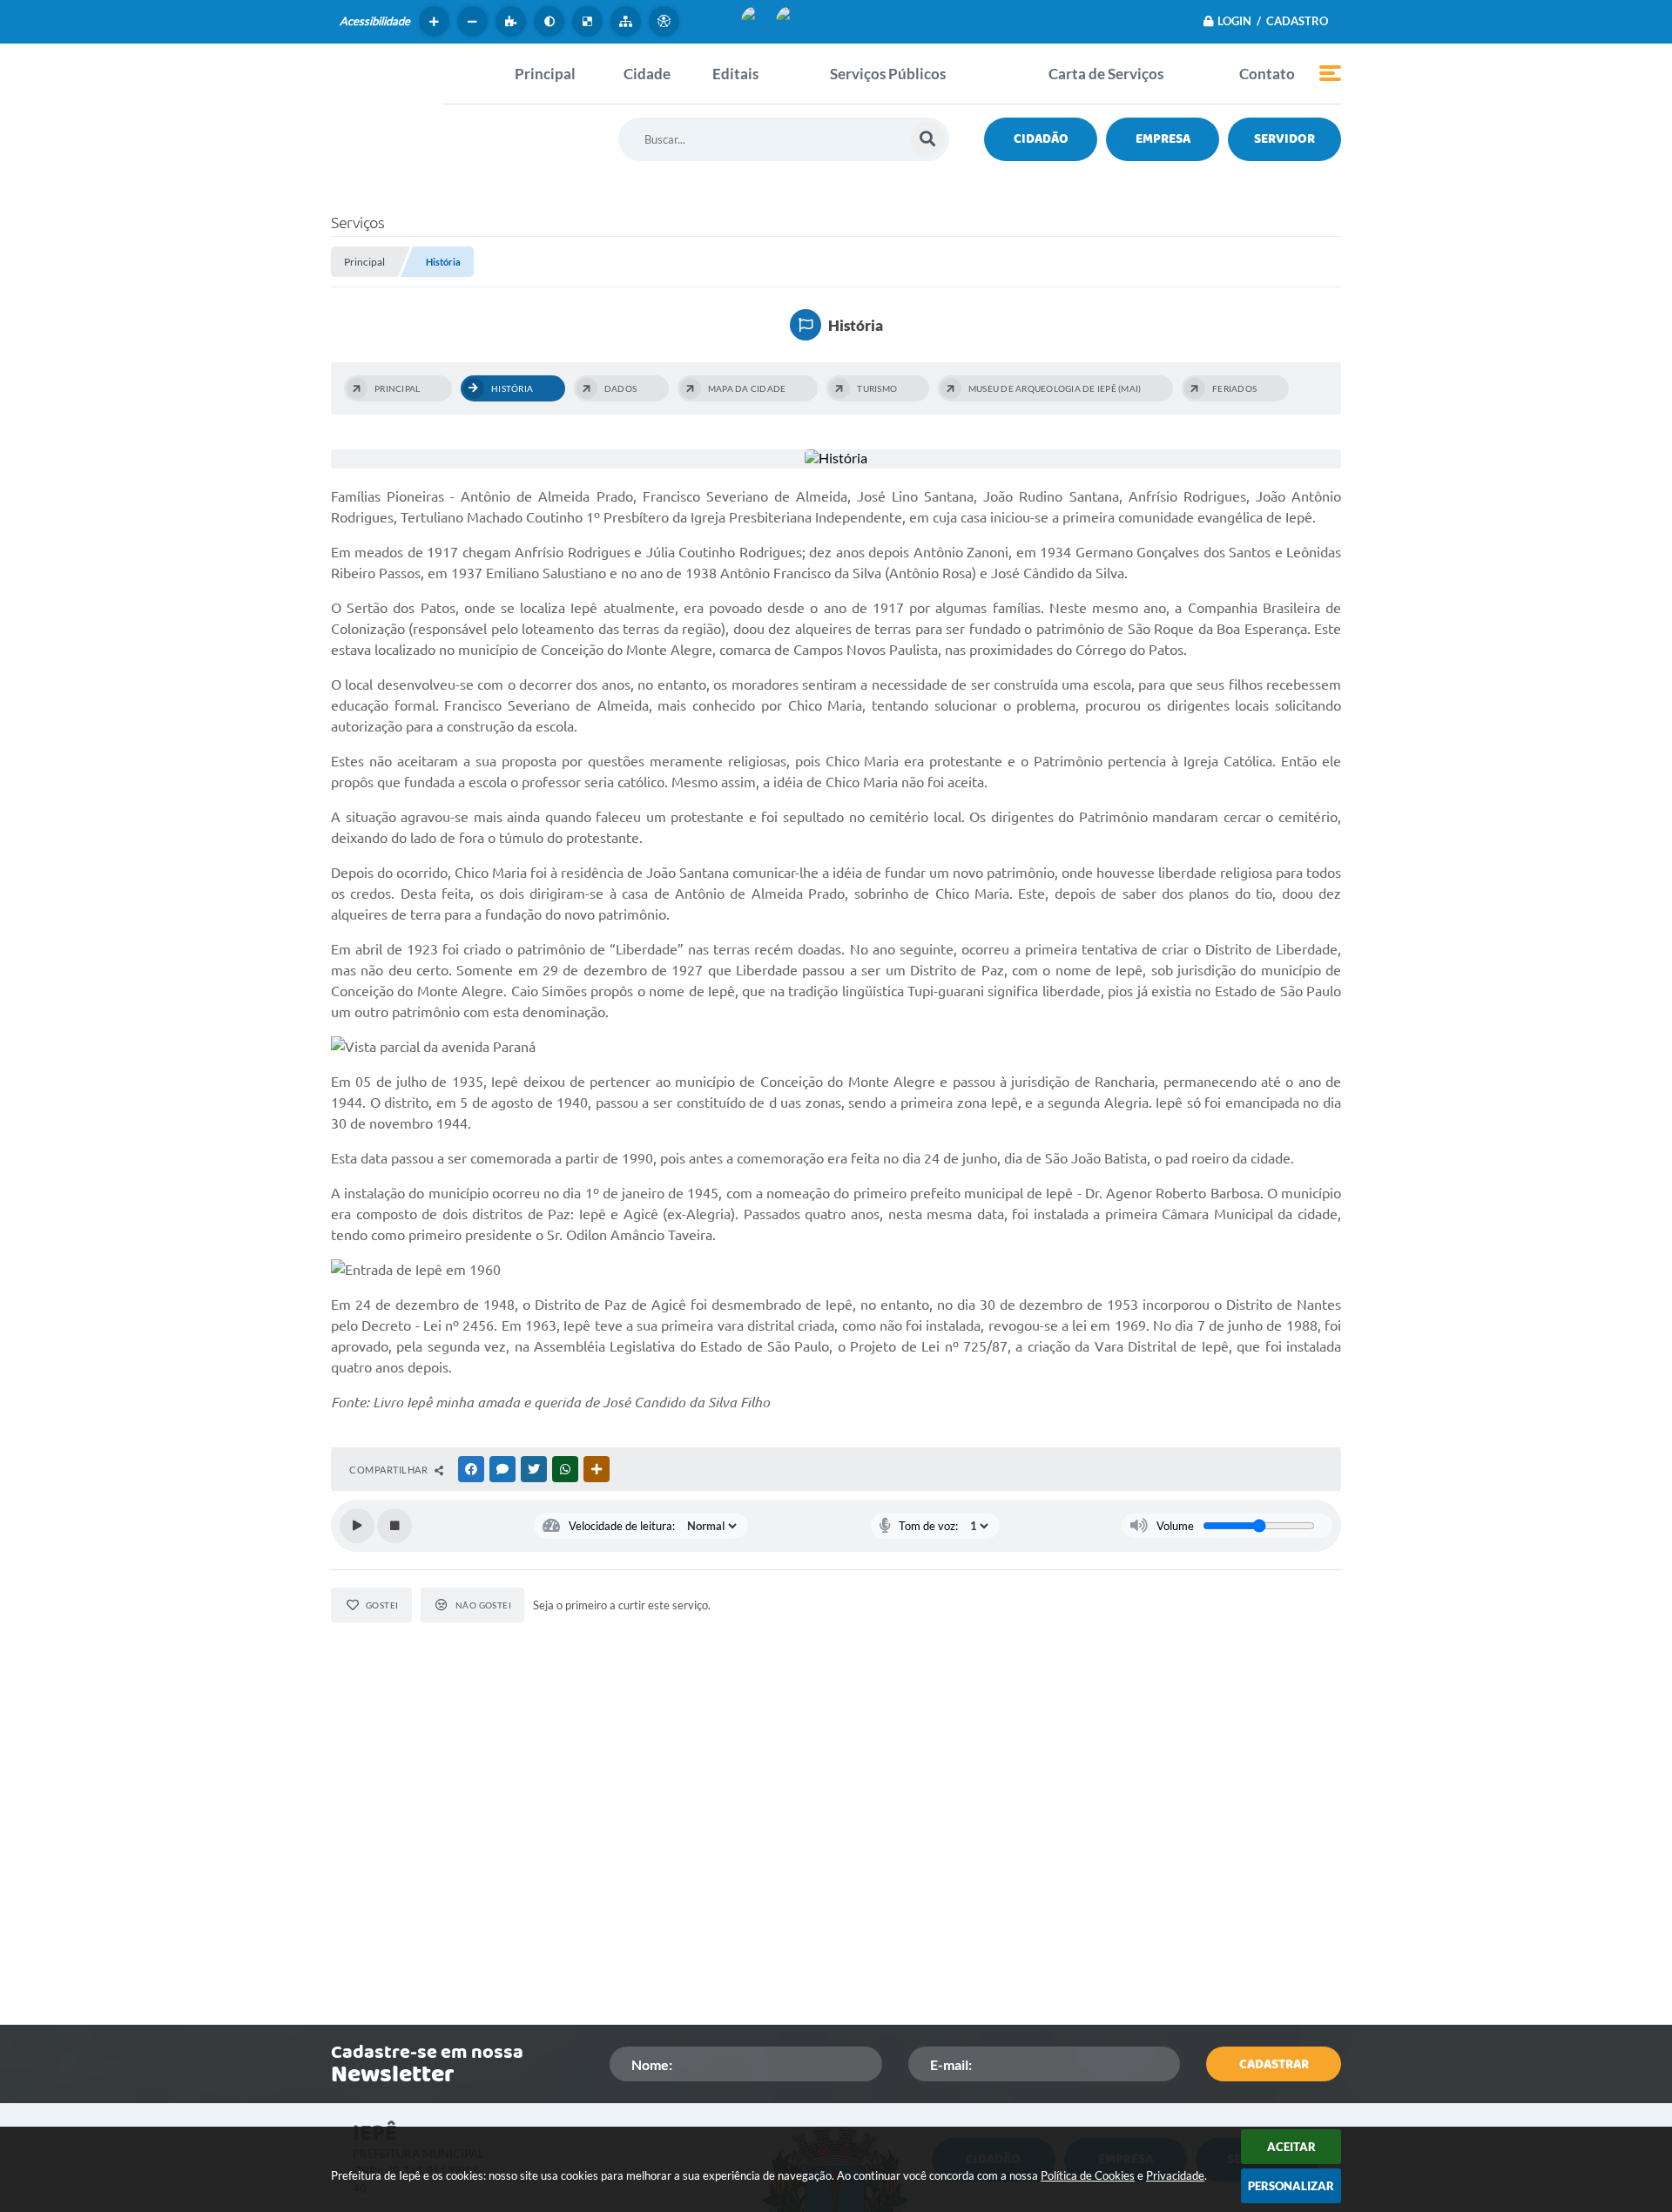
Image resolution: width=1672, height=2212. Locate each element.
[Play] (357, 1526)
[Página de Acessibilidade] (666, 21)
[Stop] (394, 1526)
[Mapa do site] (628, 21)
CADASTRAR (1274, 2064)
